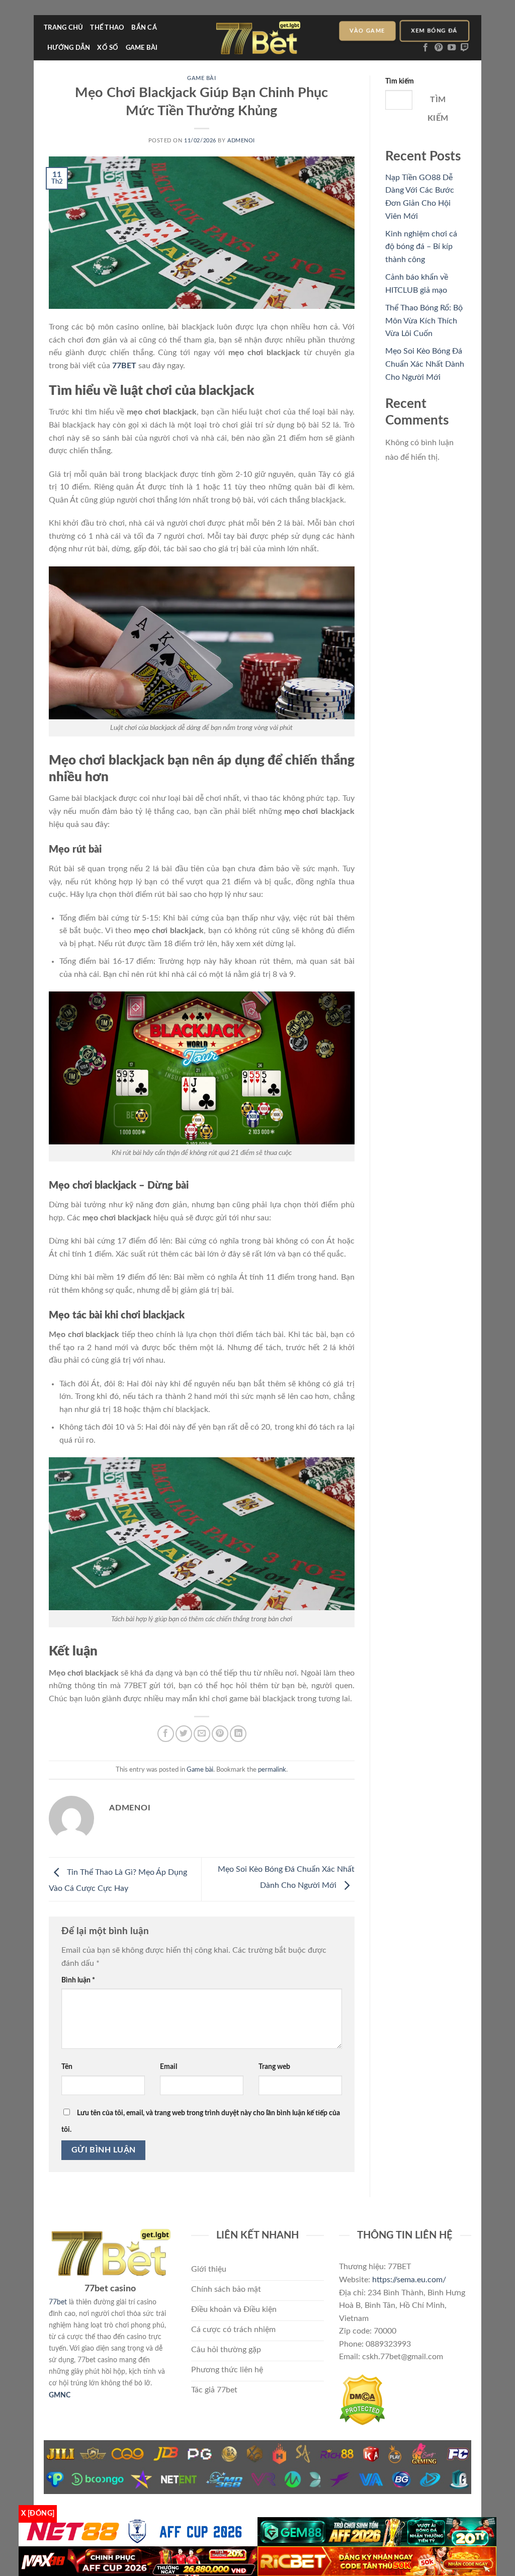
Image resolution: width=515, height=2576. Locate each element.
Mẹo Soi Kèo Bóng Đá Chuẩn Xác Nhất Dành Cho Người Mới (425, 364)
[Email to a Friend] (202, 1734)
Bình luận (78, 1980)
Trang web (274, 2067)
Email (168, 2067)
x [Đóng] (38, 2514)
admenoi (241, 141)
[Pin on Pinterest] (220, 1734)
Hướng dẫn (69, 48)
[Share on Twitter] (184, 1734)
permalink (272, 1770)
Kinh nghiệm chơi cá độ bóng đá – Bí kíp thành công (421, 247)
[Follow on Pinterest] (439, 48)
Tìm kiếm (400, 81)
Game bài (142, 48)
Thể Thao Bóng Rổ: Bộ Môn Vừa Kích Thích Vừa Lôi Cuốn (424, 321)
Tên (67, 2067)
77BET (124, 366)
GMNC (60, 2395)
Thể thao (107, 28)
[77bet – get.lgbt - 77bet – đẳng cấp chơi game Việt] (258, 38)
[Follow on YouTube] (452, 48)
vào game (367, 31)
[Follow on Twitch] (465, 48)
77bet (58, 2302)
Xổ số (108, 48)
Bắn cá (144, 28)
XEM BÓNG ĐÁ (435, 31)
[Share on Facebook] (166, 1734)
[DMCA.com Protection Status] (362, 2399)
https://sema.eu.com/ (409, 2280)
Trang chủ (63, 28)
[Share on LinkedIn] (238, 1734)
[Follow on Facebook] (425, 48)
